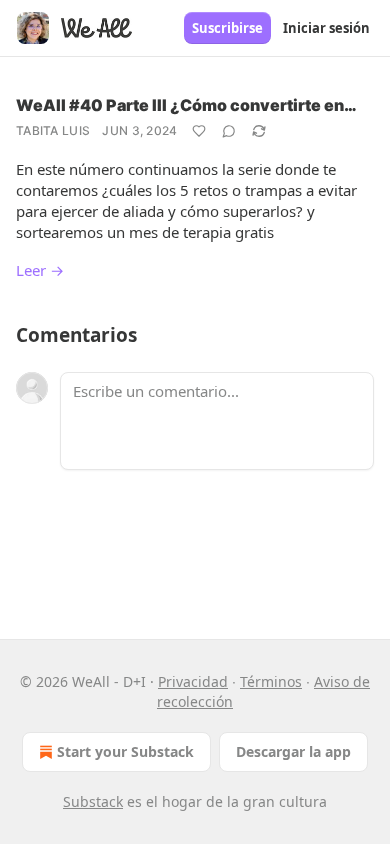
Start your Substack (125, 751)
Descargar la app (293, 751)
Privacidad (193, 681)
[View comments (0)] (229, 131)
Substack (93, 801)
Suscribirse (227, 28)
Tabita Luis (53, 130)
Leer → (40, 270)
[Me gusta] (199, 131)
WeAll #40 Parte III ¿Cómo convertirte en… (186, 105)
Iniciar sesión (326, 28)
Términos (271, 681)
